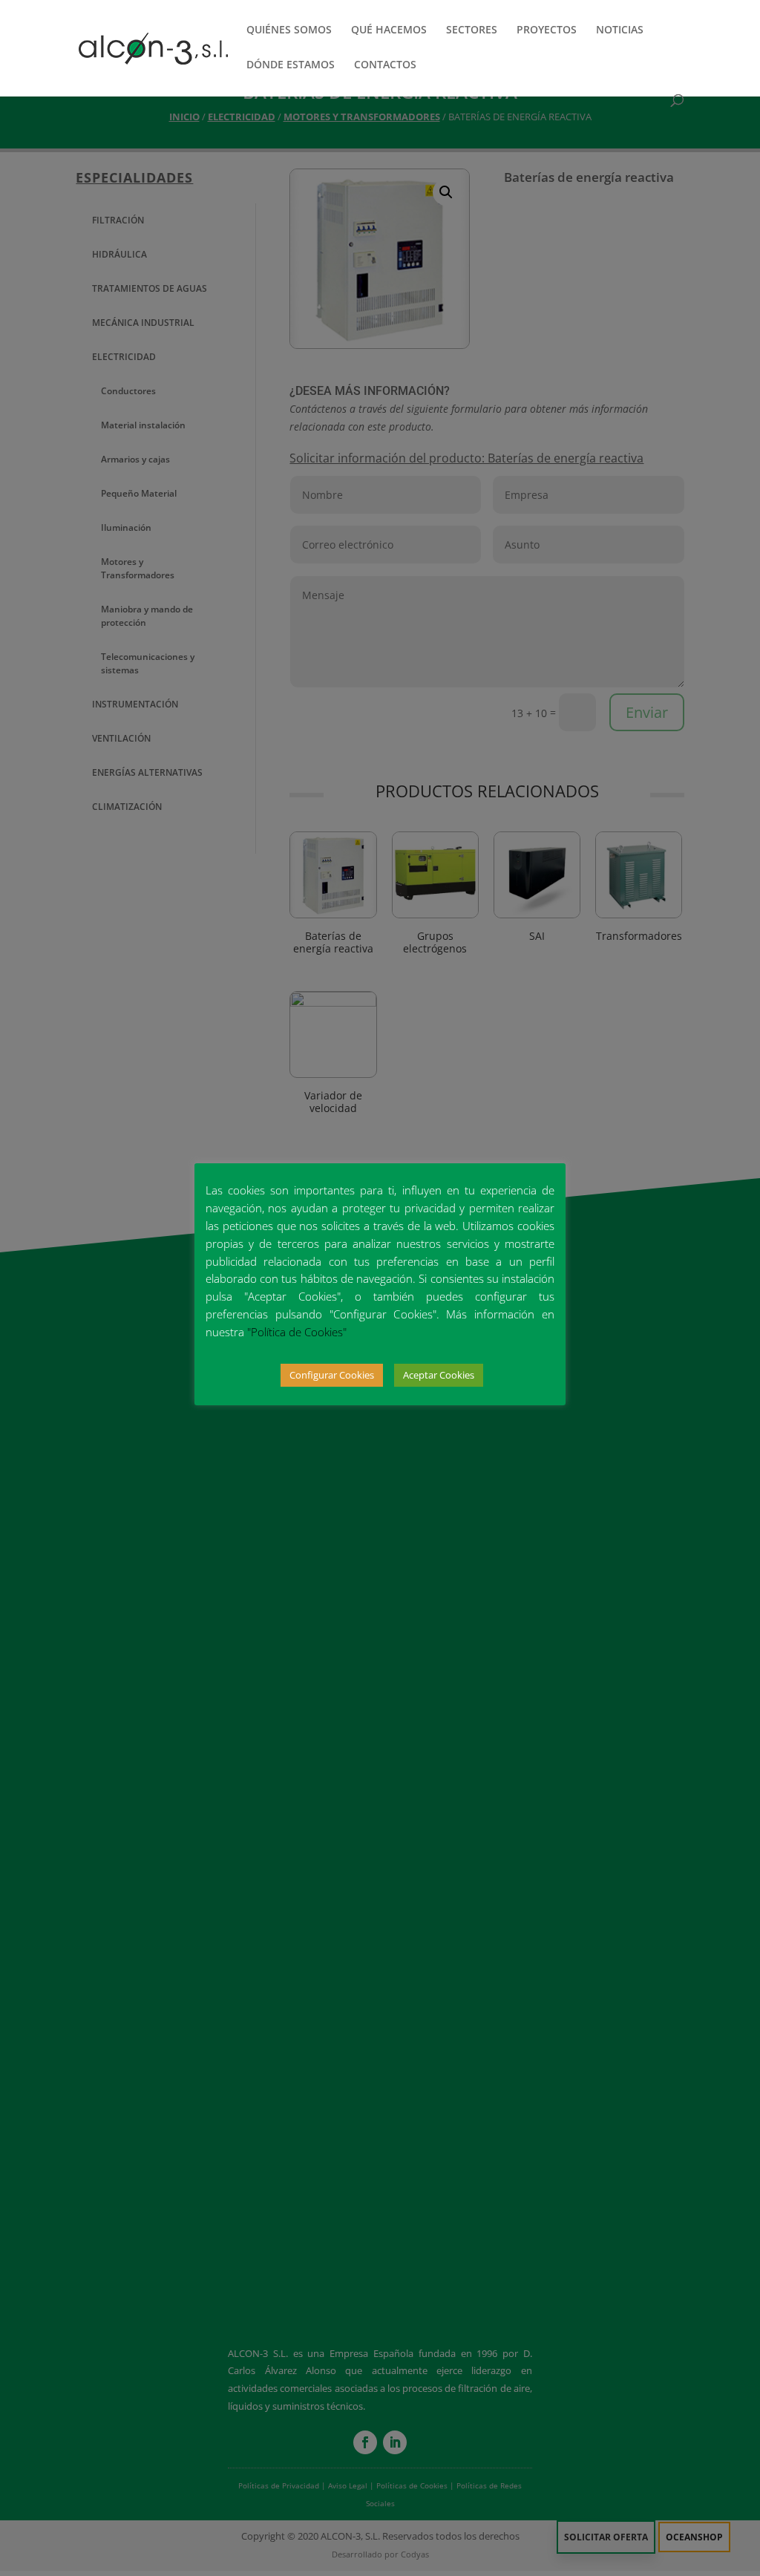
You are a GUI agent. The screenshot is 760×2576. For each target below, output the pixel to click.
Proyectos (547, 30)
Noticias (620, 30)
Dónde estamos (291, 65)
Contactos (385, 65)
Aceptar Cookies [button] (439, 1375)
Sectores (472, 30)
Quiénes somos (289, 30)
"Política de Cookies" (297, 1332)
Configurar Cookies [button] (332, 1375)
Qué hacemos (389, 30)
